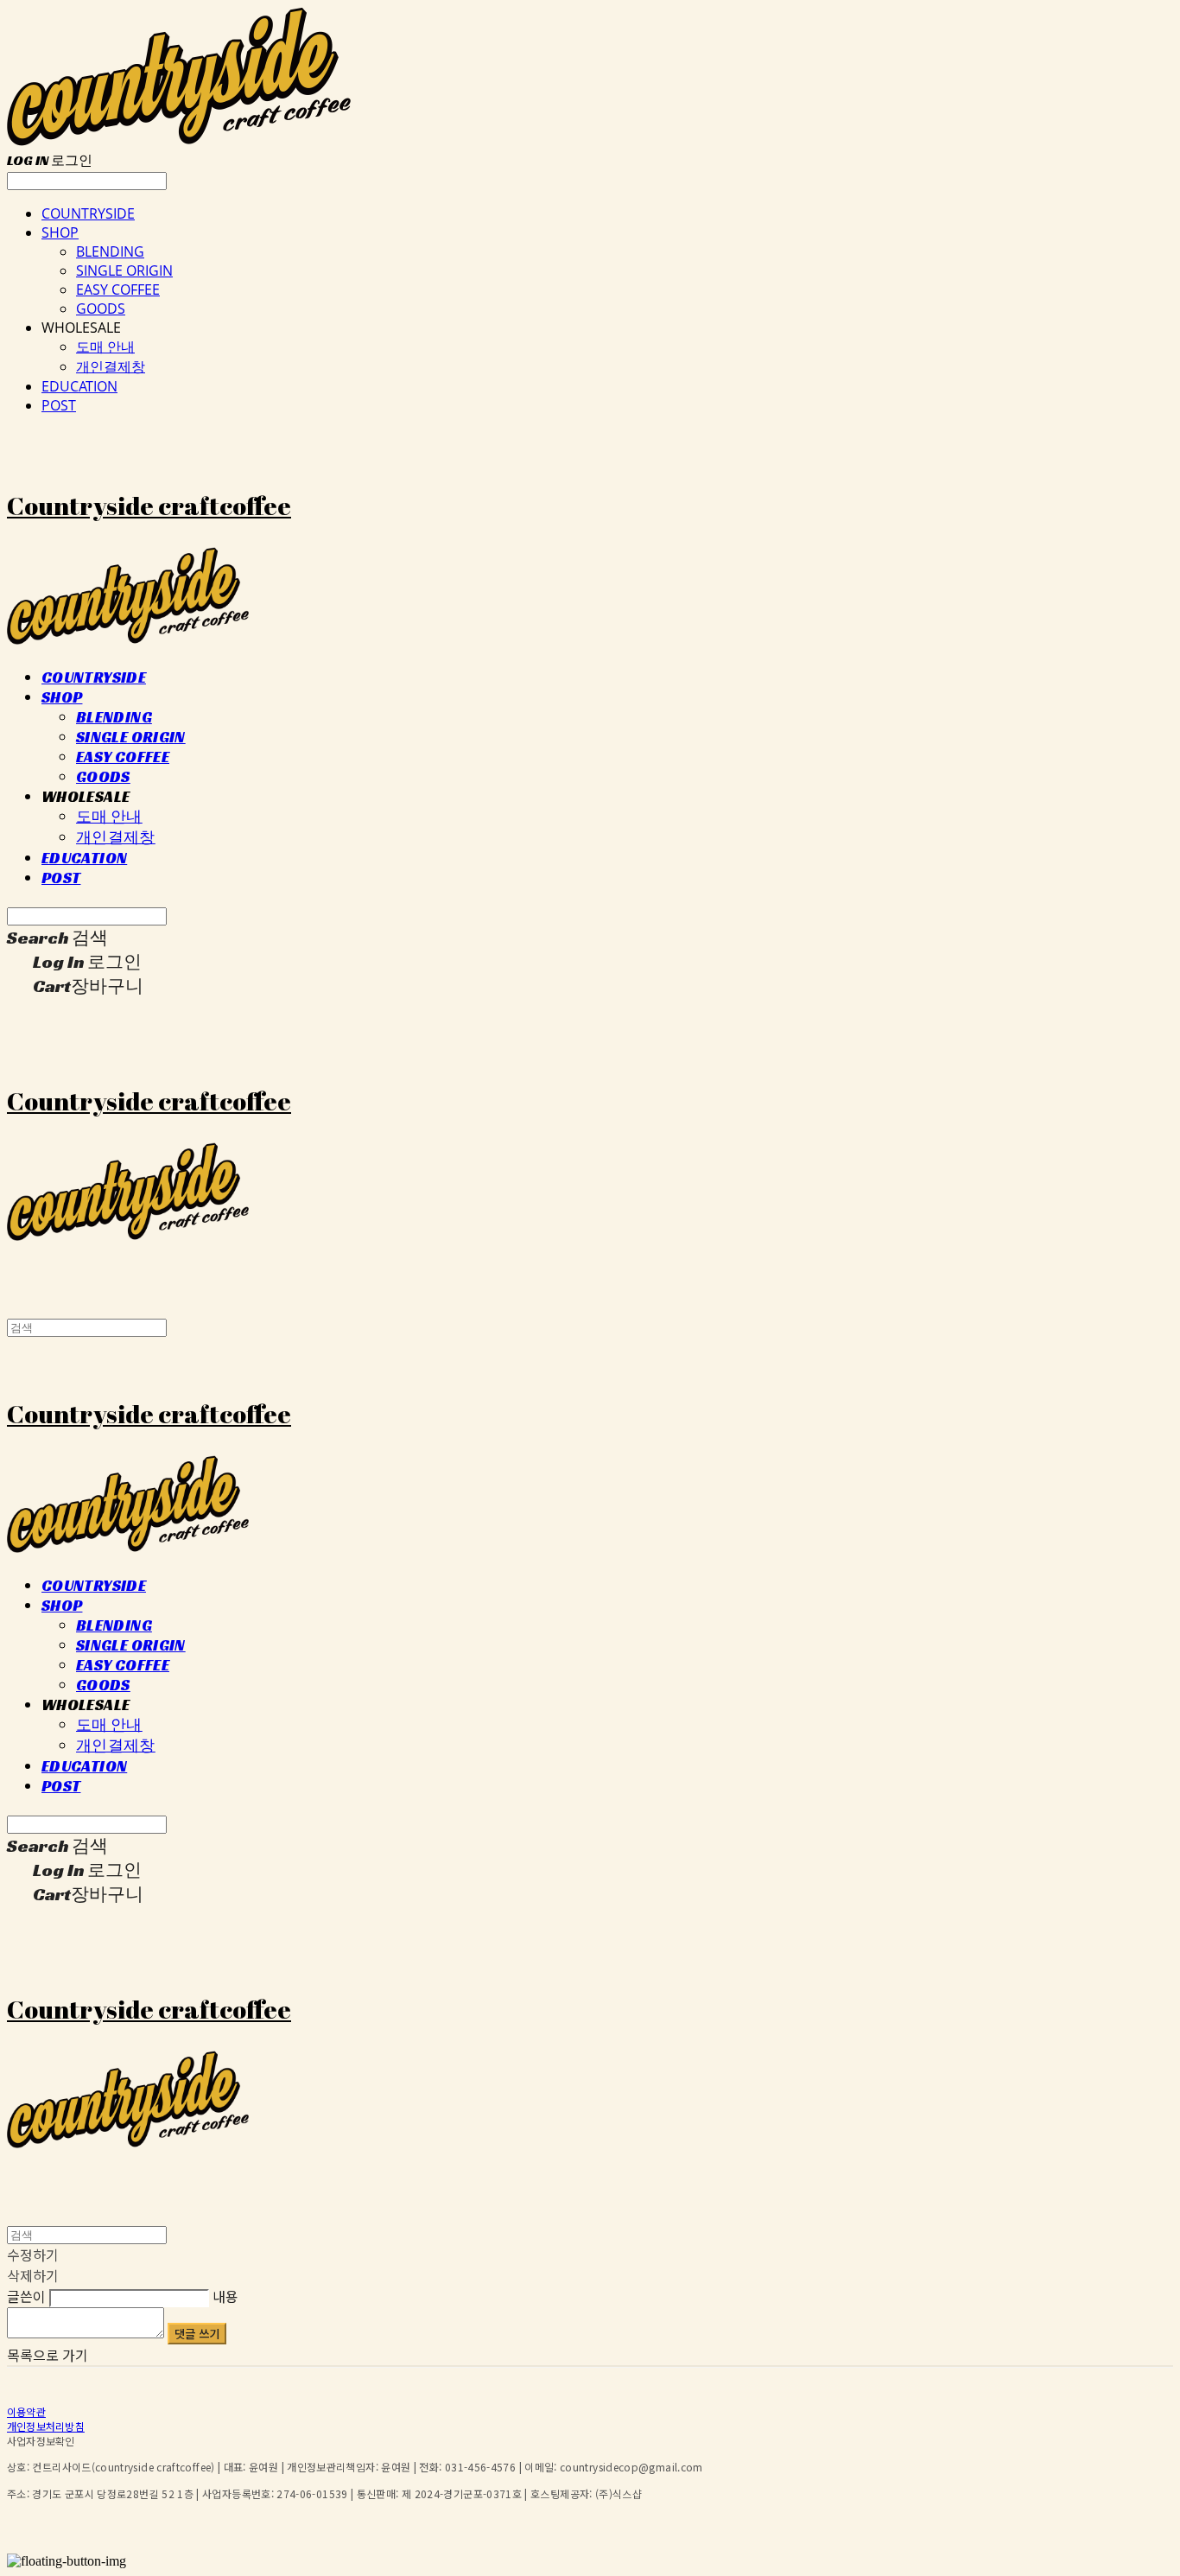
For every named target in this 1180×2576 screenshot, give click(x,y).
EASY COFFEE (118, 289)
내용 (225, 2296)
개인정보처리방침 (46, 2426)
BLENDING (110, 251)
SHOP (60, 232)
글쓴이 (26, 2296)
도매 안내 (105, 347)
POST (59, 405)
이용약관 (26, 2411)
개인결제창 (111, 366)
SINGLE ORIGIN (124, 270)
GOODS (101, 308)
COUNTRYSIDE (88, 213)
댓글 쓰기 (197, 2334)
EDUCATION (79, 386)
